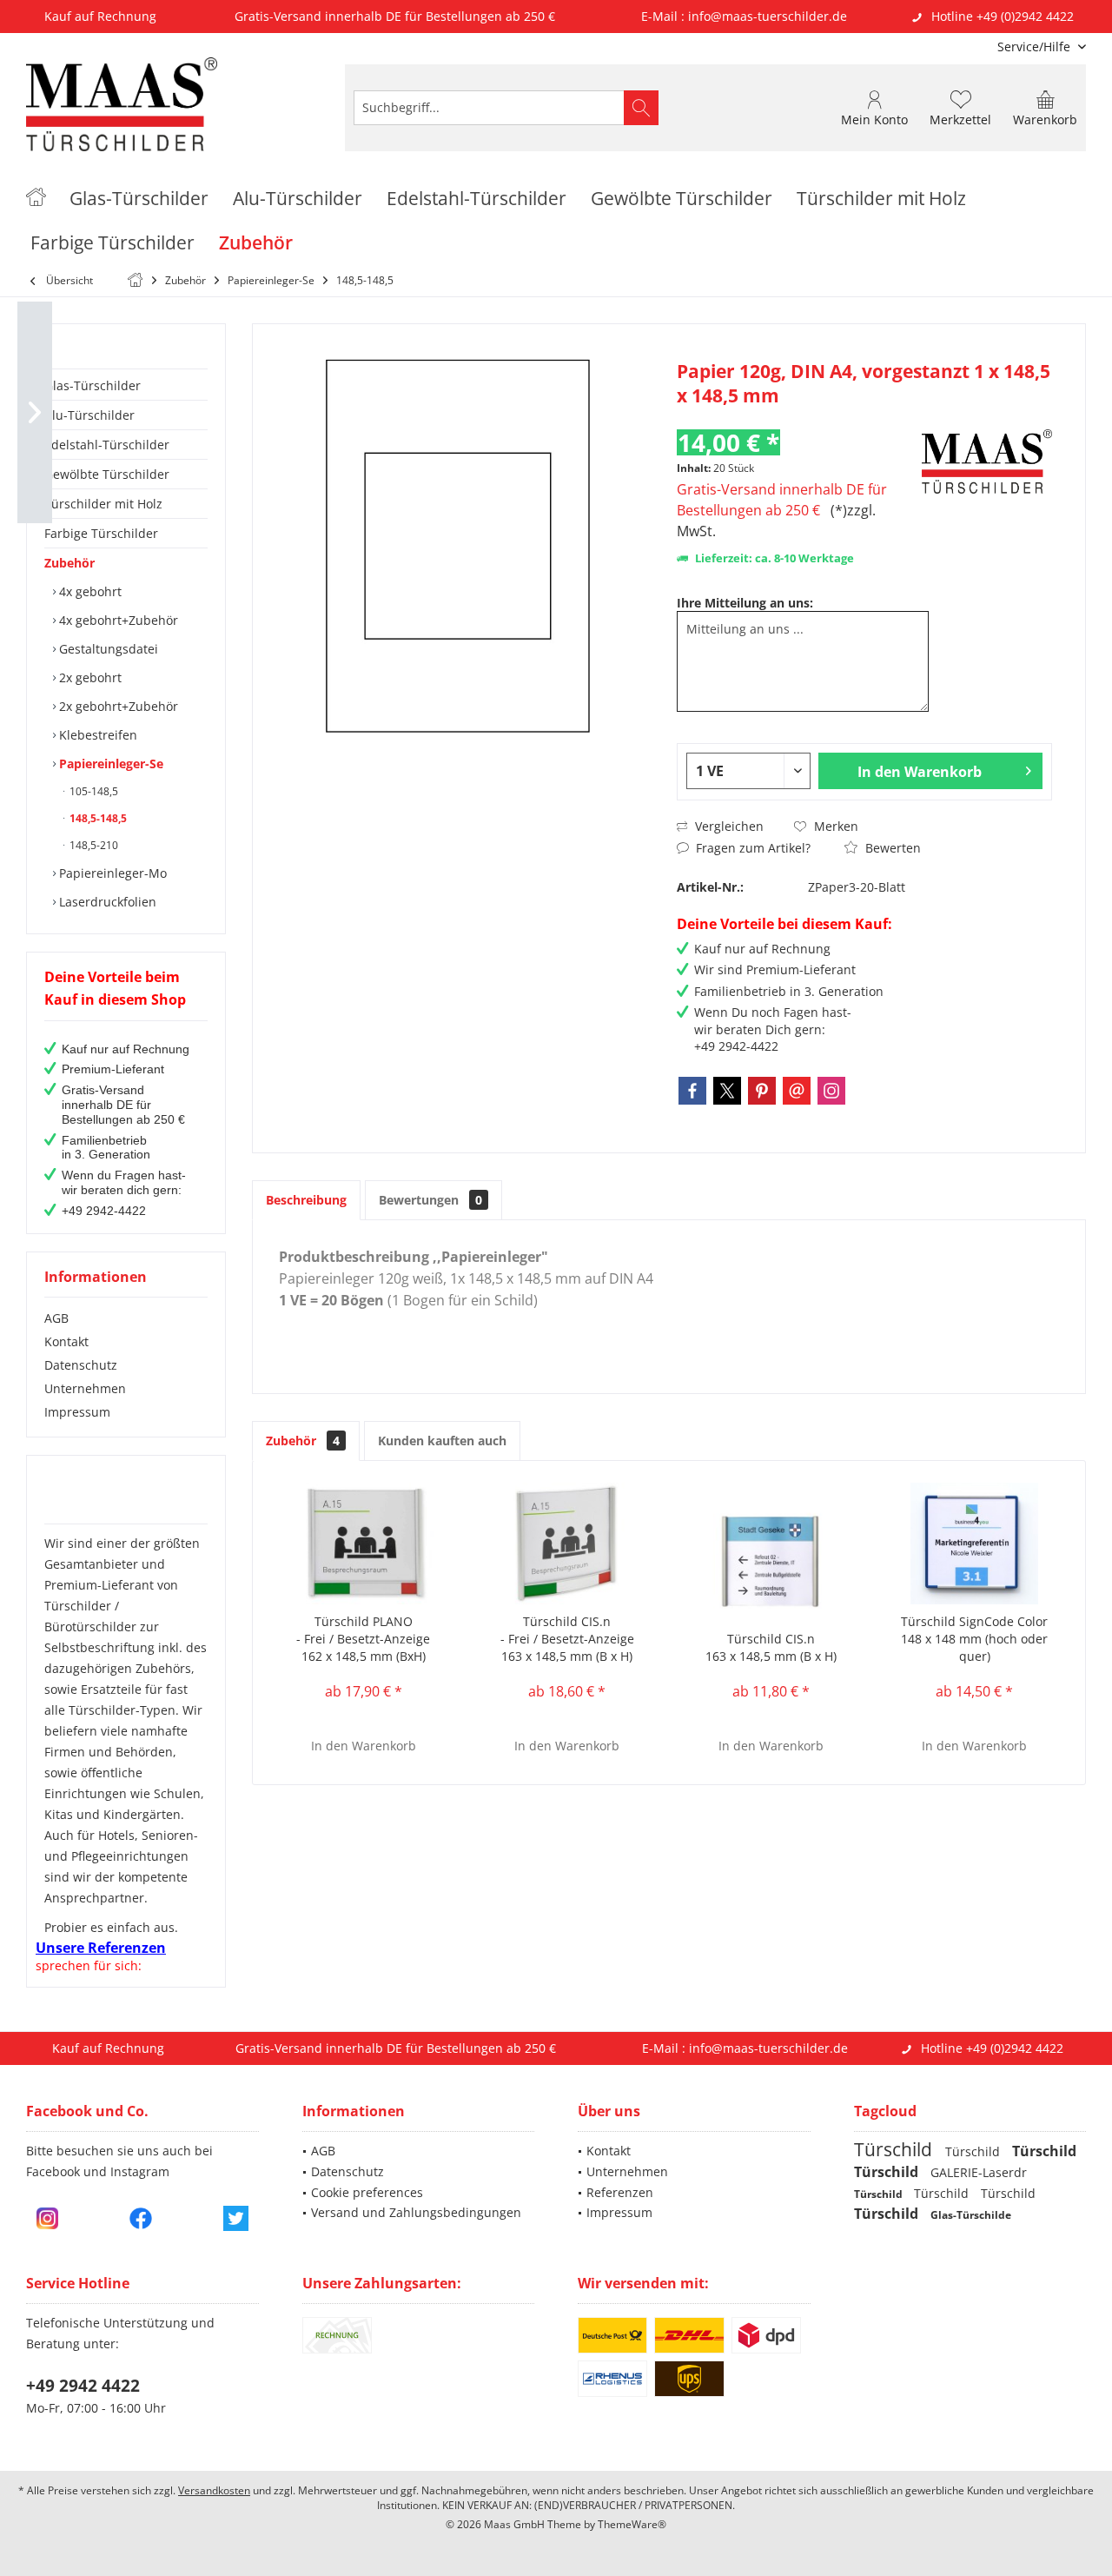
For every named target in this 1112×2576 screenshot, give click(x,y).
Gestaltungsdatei (107, 649)
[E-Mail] (797, 1091)
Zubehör (69, 563)
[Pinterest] (762, 1091)
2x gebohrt (89, 677)
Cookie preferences (367, 2192)
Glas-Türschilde (971, 2215)
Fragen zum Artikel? (751, 848)
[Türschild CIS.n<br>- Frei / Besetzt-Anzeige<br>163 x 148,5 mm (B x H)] (568, 1544)
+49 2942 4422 (83, 2386)
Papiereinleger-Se (109, 764)
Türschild (895, 2149)
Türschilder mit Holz (103, 504)
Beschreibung (306, 1200)
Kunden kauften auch (442, 1441)
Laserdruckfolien (106, 902)
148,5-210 (93, 845)
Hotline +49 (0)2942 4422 (1003, 16)
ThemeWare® (632, 2524)
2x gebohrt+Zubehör (117, 706)
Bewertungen (430, 1200)
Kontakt (66, 1341)
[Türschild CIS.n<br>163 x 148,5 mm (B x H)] (771, 1561)
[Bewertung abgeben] (797, 418)
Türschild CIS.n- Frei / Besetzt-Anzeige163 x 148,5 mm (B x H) (567, 1639)
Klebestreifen (96, 735)
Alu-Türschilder (89, 415)
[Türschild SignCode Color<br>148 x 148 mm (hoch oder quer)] (975, 1544)
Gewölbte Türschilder (107, 474)
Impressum (77, 1412)
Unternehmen (85, 1388)
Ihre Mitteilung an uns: (745, 603)
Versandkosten (214, 2490)
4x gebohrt (89, 591)
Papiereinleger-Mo (111, 873)
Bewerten (891, 848)
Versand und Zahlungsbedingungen (416, 2212)
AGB (56, 1318)
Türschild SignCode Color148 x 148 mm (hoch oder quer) (974, 1639)
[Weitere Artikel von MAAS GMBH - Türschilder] (987, 461)
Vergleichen (728, 826)
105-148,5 (93, 791)
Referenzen (620, 2192)
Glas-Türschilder (93, 385)
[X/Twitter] (727, 1091)
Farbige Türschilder (101, 533)
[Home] (36, 199)
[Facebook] (692, 1091)
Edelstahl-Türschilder (107, 445)
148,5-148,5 (97, 818)
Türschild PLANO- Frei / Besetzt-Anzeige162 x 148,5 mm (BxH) (363, 1639)
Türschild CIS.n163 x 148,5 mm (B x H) (771, 1647)
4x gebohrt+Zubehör (117, 620)
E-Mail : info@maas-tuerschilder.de (744, 16)
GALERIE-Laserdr (979, 2172)
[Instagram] (831, 1091)
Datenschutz (81, 1365)
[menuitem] (1035, 46)
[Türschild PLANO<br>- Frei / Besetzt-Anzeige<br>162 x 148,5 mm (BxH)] (364, 1544)
